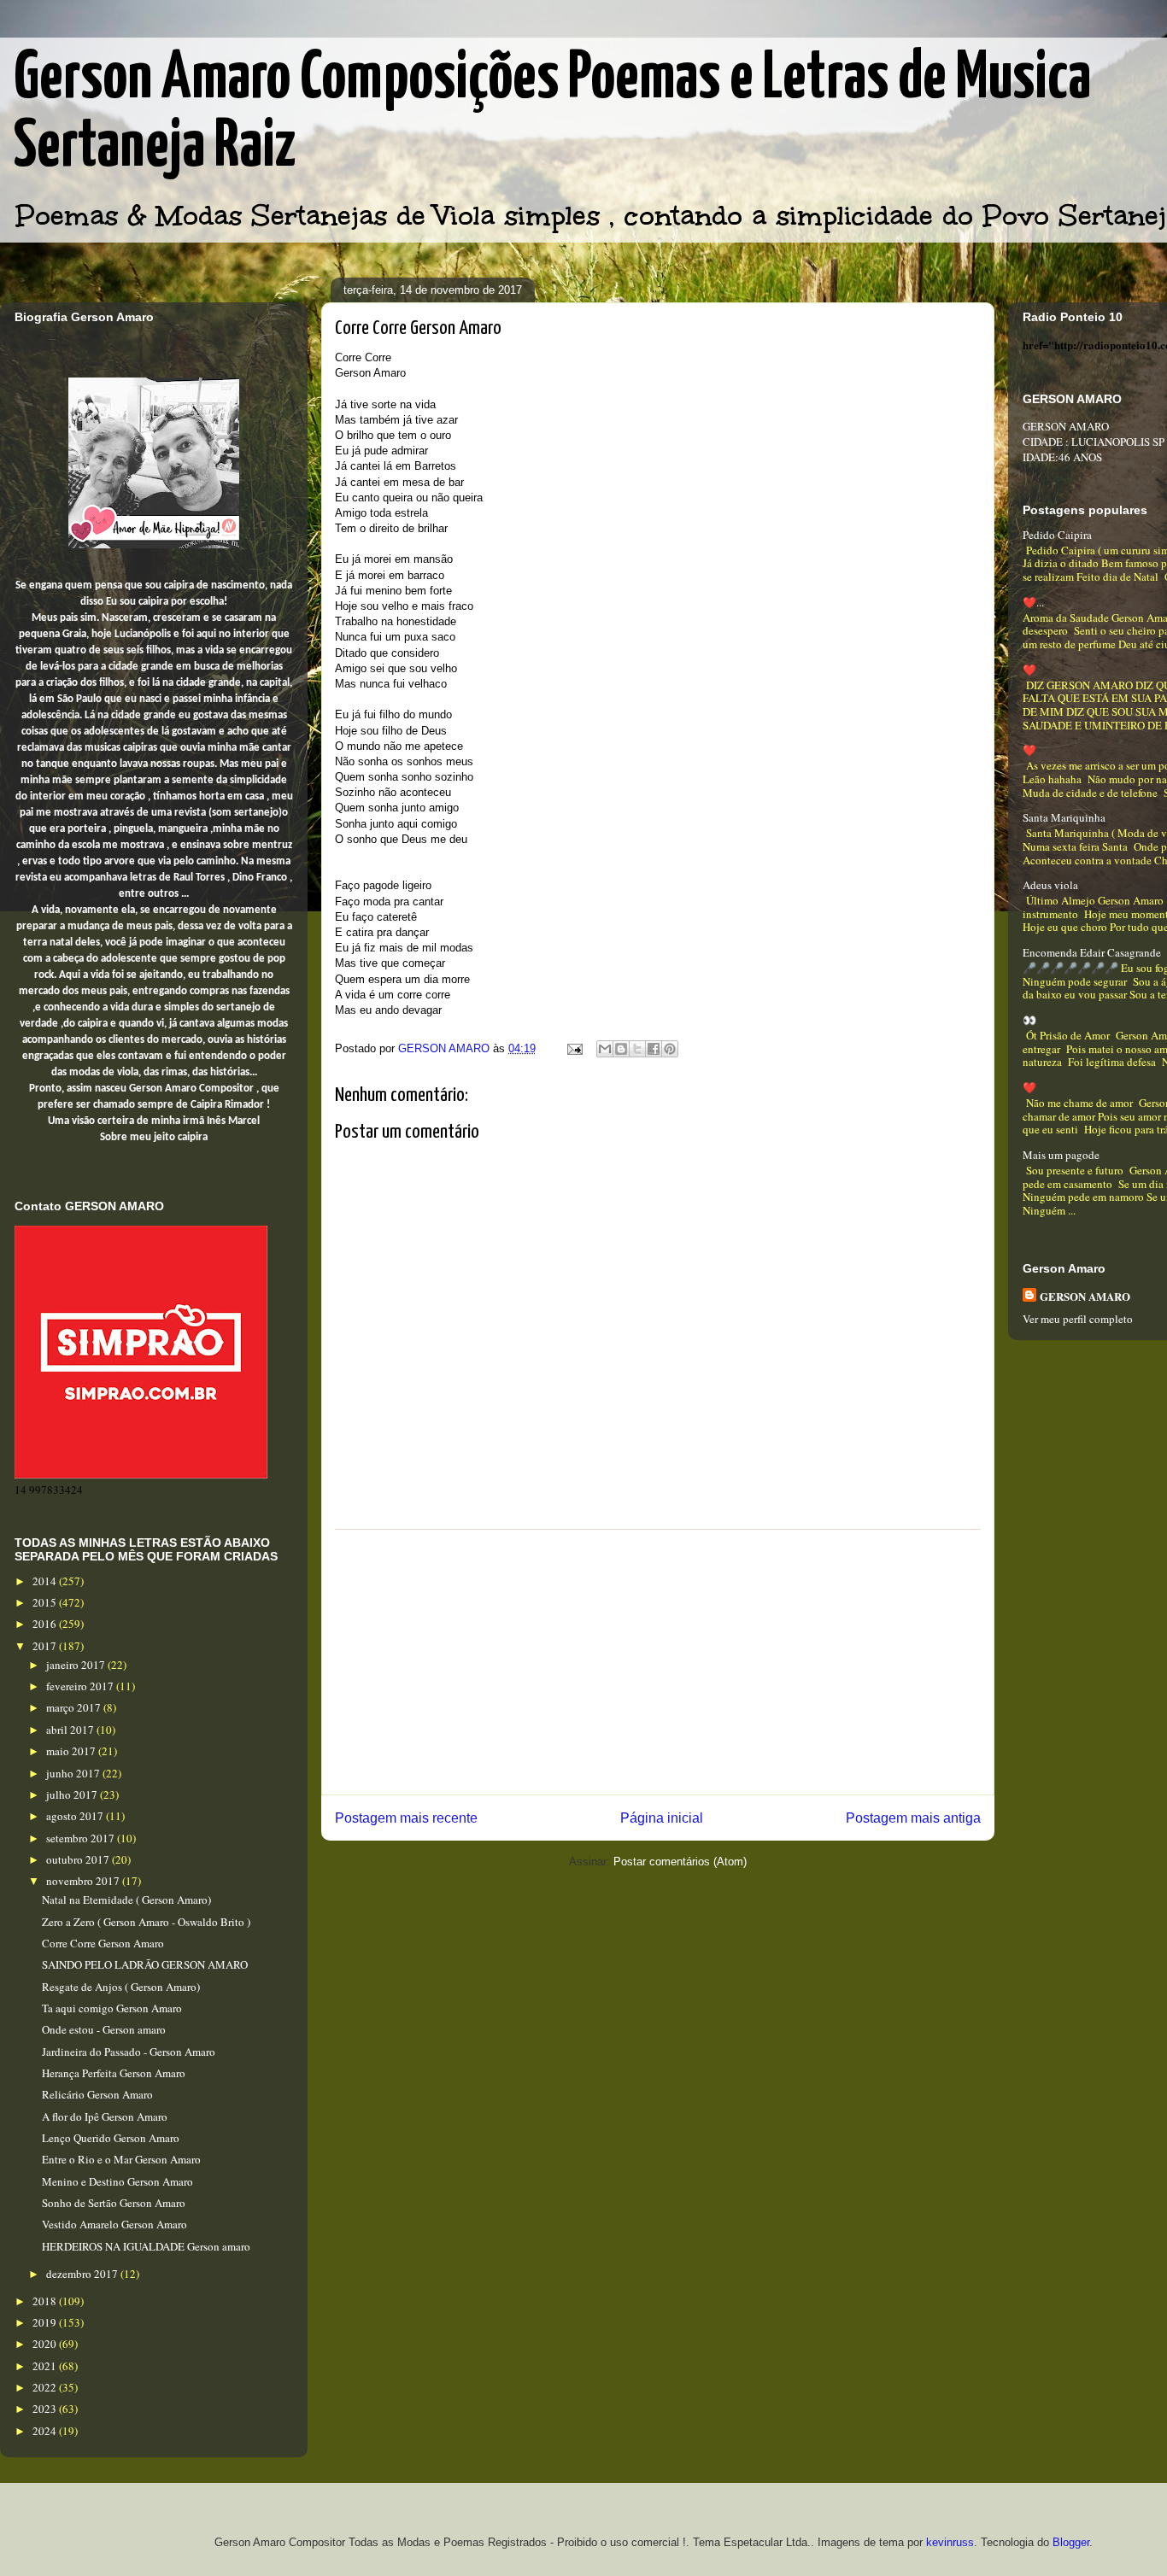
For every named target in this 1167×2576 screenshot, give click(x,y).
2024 (46, 2431)
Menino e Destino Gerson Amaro (117, 2181)
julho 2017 (73, 1794)
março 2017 (75, 1707)
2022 (46, 2387)
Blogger (1071, 2542)
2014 (46, 1581)
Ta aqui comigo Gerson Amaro (112, 2008)
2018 (46, 2301)
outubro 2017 (79, 1859)
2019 (46, 2322)
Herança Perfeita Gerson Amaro (114, 2073)
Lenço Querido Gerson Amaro (111, 2138)
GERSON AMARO (1085, 1296)
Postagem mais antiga (913, 1818)
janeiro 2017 (77, 1665)
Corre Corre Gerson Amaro (103, 1943)
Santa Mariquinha (1064, 817)
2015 (46, 1602)
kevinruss (950, 2542)
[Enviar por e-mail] (605, 1049)
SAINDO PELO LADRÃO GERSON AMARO (145, 1964)
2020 (46, 2344)
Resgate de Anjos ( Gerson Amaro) (121, 1987)
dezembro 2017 (83, 2274)
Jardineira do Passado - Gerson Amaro (129, 2052)
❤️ (1029, 670)
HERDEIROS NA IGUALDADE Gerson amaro (146, 2246)
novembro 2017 (84, 1881)
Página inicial (662, 1818)
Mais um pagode (1061, 1155)
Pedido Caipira (1057, 535)
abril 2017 (71, 1730)
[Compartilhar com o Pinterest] (670, 1049)
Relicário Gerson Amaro (97, 2094)
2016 (46, 1624)
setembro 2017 (82, 1838)
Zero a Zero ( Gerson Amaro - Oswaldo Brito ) (146, 1922)
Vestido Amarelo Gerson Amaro (114, 2224)
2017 (46, 1646)
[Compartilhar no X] (637, 1049)
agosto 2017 (76, 1816)
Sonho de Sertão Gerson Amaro (114, 2203)
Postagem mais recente (406, 1818)
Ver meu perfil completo (1078, 1319)
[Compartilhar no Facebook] (654, 1049)
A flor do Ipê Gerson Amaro (105, 2116)
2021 (46, 2366)
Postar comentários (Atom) (680, 1862)
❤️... (1033, 602)
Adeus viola (1050, 885)
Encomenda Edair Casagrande (1092, 952)
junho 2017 (74, 1773)
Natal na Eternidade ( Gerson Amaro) (126, 1900)
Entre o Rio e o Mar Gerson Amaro (121, 2159)
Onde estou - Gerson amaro (104, 2029)
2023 (46, 2409)
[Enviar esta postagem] (574, 1048)
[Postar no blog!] (621, 1049)
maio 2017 (72, 1751)
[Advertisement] (658, 1662)
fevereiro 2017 (81, 1686)
